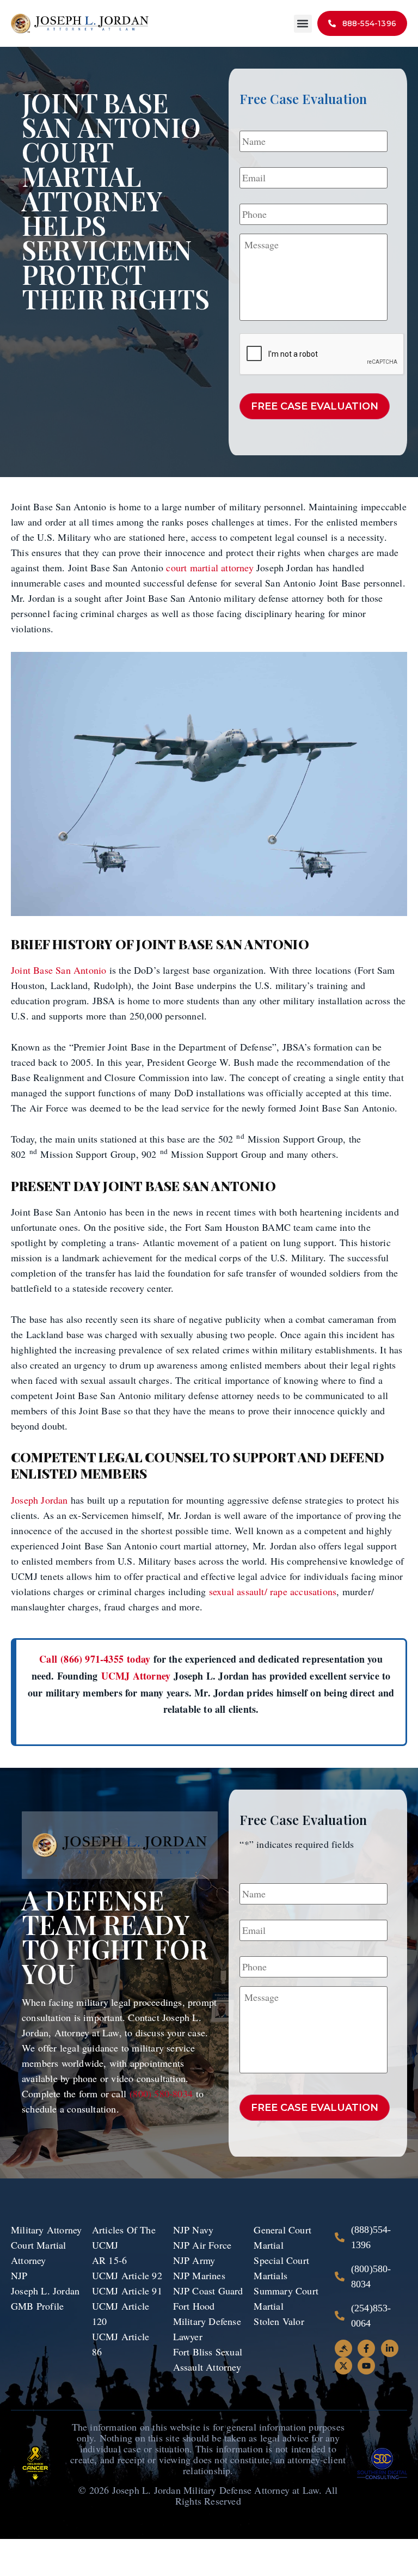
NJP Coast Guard (208, 2291)
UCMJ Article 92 (127, 2275)
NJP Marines (199, 2275)
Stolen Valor (281, 2321)
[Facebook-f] (366, 2348)
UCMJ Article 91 (127, 2291)
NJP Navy (195, 2230)
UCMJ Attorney (136, 1676)
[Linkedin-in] (390, 2348)
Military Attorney (46, 2230)
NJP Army (194, 2260)
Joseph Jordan (39, 1500)
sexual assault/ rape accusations (273, 1591)
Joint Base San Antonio (59, 970)
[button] (303, 24)
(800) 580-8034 (163, 2093)
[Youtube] (366, 2366)
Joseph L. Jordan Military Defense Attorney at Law (216, 2490)
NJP (19, 2275)
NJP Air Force (202, 2245)
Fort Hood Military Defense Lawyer (207, 2321)
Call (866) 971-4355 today (95, 1659)
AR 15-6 (109, 2260)
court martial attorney (210, 567)
